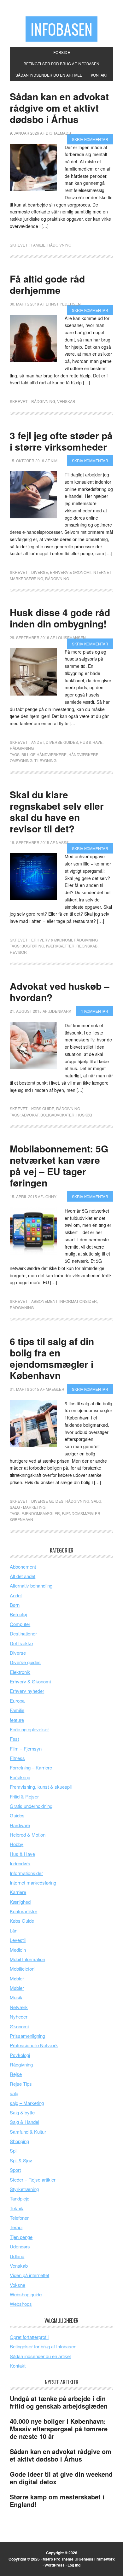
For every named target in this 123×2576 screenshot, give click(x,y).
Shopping (19, 2141)
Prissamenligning (27, 2036)
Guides (17, 1815)
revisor (18, 952)
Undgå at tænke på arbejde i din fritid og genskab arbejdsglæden (59, 2402)
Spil (14, 2151)
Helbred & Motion (28, 1835)
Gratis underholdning (31, 1806)
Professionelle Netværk (34, 2045)
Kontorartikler (23, 1911)
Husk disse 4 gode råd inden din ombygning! (60, 618)
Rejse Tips (21, 2084)
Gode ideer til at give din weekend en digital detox (61, 2478)
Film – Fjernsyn (26, 1748)
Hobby (17, 1844)
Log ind (74, 2565)
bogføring (33, 946)
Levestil (18, 1940)
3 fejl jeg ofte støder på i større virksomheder (61, 441)
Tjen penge (21, 2237)
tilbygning (45, 760)
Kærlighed (20, 1902)
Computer (20, 1624)
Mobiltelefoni (23, 1969)
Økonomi (19, 2026)
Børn (15, 1605)
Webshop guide (26, 2294)
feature (17, 1720)
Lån (14, 1930)
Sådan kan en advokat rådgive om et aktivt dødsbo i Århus (59, 108)
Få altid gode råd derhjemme (47, 284)
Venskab (66, 401)
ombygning (21, 760)
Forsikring (20, 1777)
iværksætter (60, 946)
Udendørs (20, 2246)
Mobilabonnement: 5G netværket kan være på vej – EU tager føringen (59, 1166)
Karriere (18, 1892)
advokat (30, 1115)
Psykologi (20, 2055)
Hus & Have (91, 742)
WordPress (55, 2565)
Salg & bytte (22, 2112)
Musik (16, 1997)
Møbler (17, 1978)
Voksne (18, 2285)
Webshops (21, 2304)
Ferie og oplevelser (29, 1729)
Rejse (16, 2074)
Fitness (17, 1758)
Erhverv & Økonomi (70, 572)
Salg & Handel (24, 2122)
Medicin (18, 1950)
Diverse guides (62, 742)
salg (96, 1501)
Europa (17, 1701)
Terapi (16, 2227)
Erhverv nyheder (27, 1691)
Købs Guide (43, 1108)
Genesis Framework (97, 2559)
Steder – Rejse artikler (33, 2180)
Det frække (21, 1643)
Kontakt (18, 2366)
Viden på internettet (29, 2275)
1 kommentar (95, 1011)
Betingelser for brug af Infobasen (43, 2346)
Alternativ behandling (31, 1585)
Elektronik (20, 1672)
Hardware (20, 1825)
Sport (15, 2170)
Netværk (19, 2007)
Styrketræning (24, 2189)
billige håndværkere (44, 754)
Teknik (17, 2208)
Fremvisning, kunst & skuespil (41, 1787)
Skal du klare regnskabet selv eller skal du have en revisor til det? (57, 811)
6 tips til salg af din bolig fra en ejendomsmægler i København (52, 1358)
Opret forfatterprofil (29, 2337)
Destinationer (23, 1633)
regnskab (87, 946)
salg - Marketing (28, 1507)
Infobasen (61, 29)
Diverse (40, 572)
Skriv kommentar (90, 139)
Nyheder (19, 2017)
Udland (17, 2256)
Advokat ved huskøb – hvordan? (60, 991)
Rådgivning (59, 245)
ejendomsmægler (41, 1513)
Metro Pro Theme (58, 2559)
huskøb (84, 1115)
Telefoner (19, 2218)
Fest (14, 1739)
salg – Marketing (27, 2103)
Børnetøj (18, 1614)
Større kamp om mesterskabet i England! (57, 2500)
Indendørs (20, 1863)
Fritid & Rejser (24, 1796)
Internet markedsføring (33, 1882)
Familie (38, 245)
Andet (38, 742)
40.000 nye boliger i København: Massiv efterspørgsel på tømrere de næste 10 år (59, 2429)
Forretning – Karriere (31, 1767)
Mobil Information (27, 1959)
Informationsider (78, 1301)
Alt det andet (23, 1576)
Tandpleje (20, 2198)
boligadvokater (57, 1115)
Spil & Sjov (21, 2160)
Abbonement (44, 1301)
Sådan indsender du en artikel (40, 2356)
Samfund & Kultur (28, 2132)
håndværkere (83, 754)
